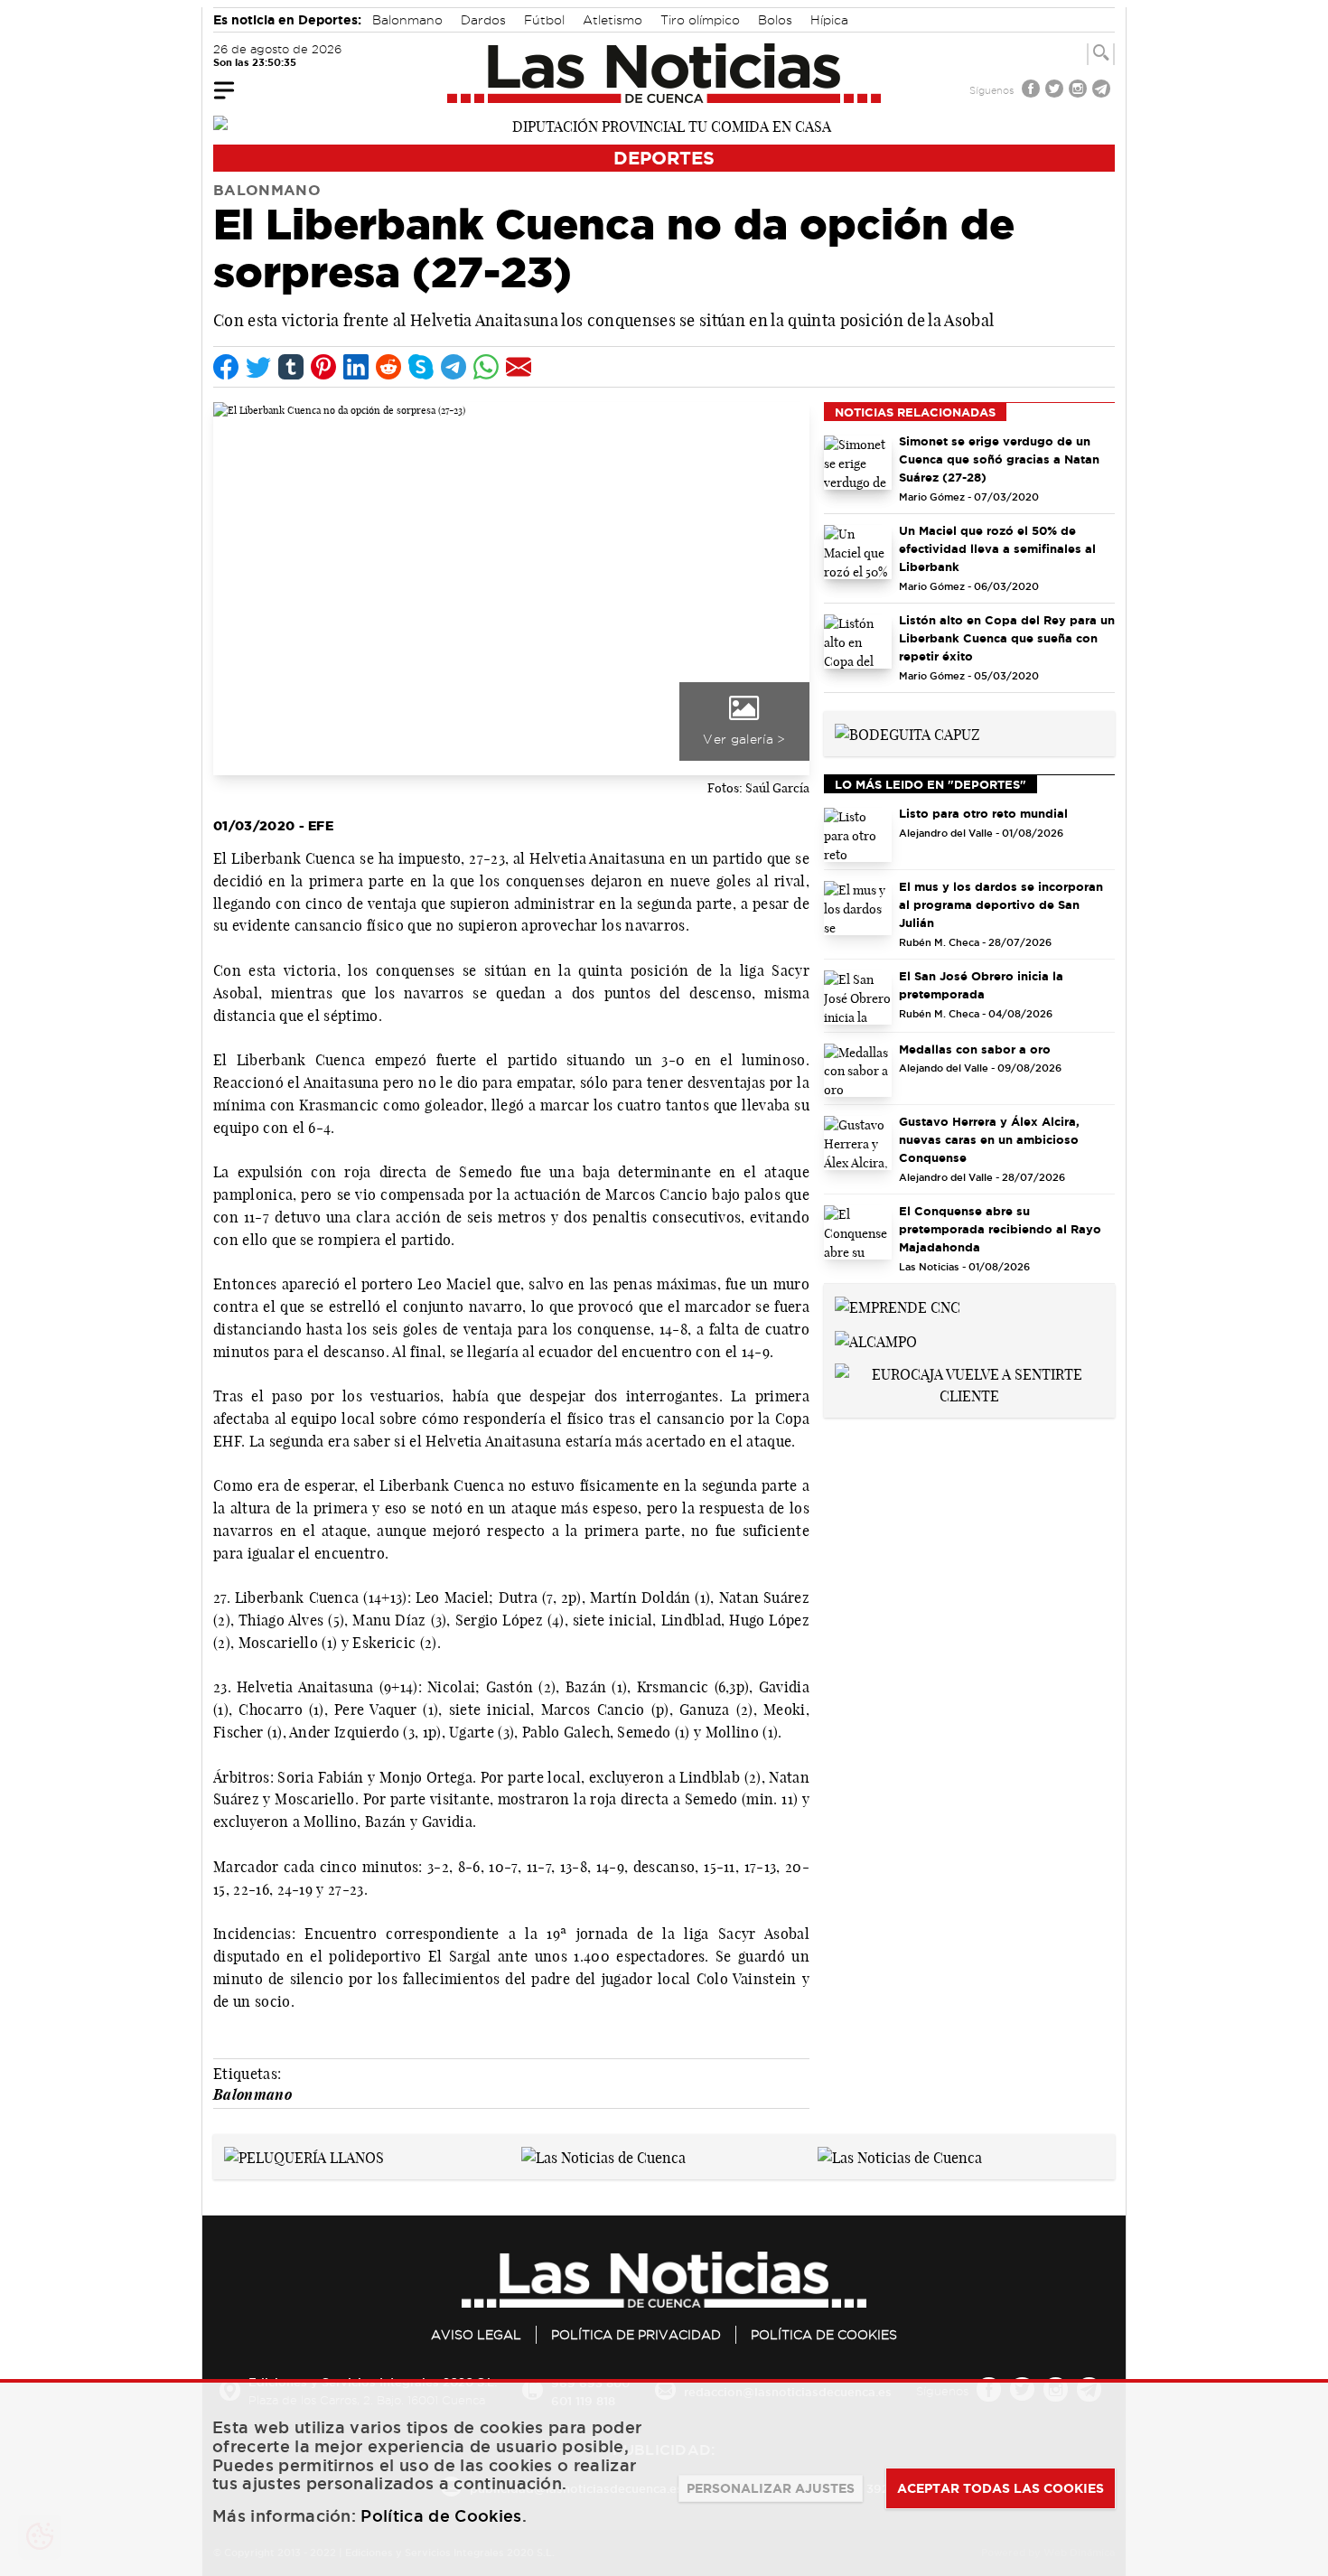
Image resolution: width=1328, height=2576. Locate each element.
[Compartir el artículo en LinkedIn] (356, 367)
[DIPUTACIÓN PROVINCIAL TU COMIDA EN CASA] (664, 125)
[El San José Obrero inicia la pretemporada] (858, 998)
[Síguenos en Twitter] (1056, 91)
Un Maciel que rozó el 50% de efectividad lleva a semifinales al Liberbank (997, 548)
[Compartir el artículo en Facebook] (226, 367)
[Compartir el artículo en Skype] (421, 367)
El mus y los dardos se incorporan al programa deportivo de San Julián (1001, 904)
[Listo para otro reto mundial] (858, 835)
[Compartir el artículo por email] (519, 367)
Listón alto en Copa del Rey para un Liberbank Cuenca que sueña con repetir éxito (1007, 638)
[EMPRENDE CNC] (898, 1306)
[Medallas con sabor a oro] (858, 1071)
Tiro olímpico (700, 20)
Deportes (664, 158)
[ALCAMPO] (876, 1340)
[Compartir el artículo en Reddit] (388, 367)
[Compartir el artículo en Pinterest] (323, 367)
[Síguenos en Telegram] (1103, 91)
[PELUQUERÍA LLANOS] (304, 2156)
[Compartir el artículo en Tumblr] (291, 367)
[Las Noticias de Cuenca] (664, 73)
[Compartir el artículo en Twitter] (258, 367)
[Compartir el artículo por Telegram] (454, 367)
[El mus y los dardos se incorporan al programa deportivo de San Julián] (858, 908)
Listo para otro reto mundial (983, 813)
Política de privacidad (636, 2335)
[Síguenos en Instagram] (1080, 91)
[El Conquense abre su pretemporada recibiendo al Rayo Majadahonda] (858, 1232)
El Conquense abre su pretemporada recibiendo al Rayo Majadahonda (1000, 1229)
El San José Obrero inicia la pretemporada (981, 985)
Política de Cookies (824, 2335)
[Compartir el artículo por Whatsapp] (486, 367)
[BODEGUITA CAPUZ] (907, 733)
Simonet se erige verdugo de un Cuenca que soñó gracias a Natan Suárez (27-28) (999, 459)
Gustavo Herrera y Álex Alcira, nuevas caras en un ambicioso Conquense (989, 1139)
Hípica (829, 20)
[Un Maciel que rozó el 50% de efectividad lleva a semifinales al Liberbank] (858, 552)
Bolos (775, 20)
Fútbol (544, 20)
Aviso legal (476, 2335)
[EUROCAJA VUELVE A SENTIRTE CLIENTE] (969, 1383)
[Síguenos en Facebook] (1033, 91)
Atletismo (613, 20)
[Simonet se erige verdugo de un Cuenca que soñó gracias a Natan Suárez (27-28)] (858, 463)
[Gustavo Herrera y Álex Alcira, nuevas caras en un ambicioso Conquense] (858, 1143)
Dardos (483, 20)
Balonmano (407, 20)
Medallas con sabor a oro (975, 1049)
